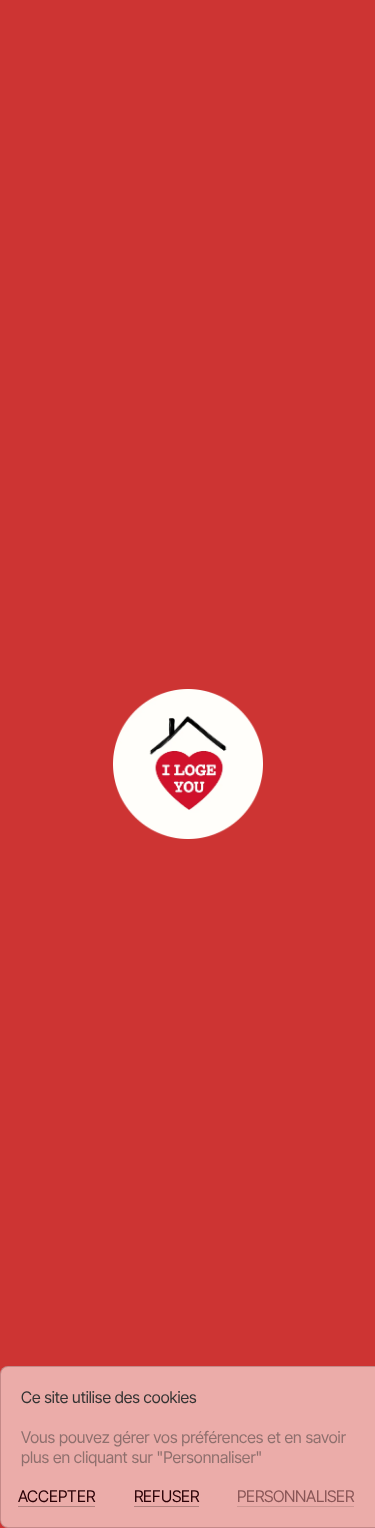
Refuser (166, 1496)
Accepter (56, 1496)
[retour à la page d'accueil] (34, 40)
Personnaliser (295, 1496)
